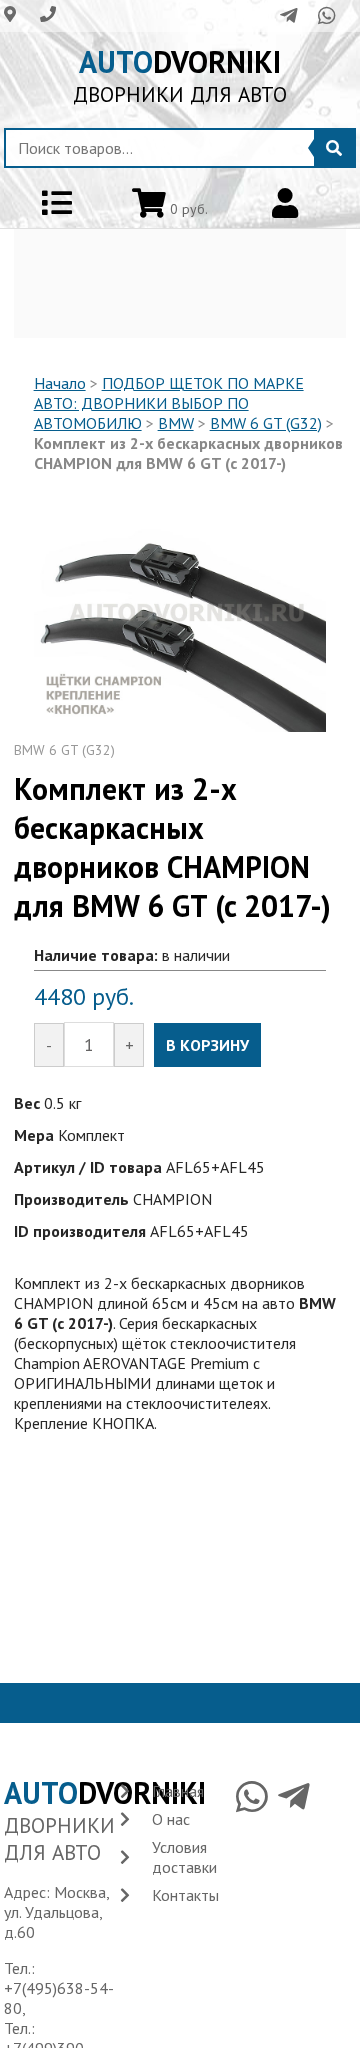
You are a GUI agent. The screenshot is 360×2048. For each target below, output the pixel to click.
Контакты (185, 1895)
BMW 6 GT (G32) (266, 423)
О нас (171, 1819)
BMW (176, 423)
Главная (178, 1791)
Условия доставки (184, 1857)
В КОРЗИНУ (207, 1045)
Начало (60, 383)
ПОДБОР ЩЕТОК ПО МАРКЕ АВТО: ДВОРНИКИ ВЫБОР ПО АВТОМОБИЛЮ (169, 403)
